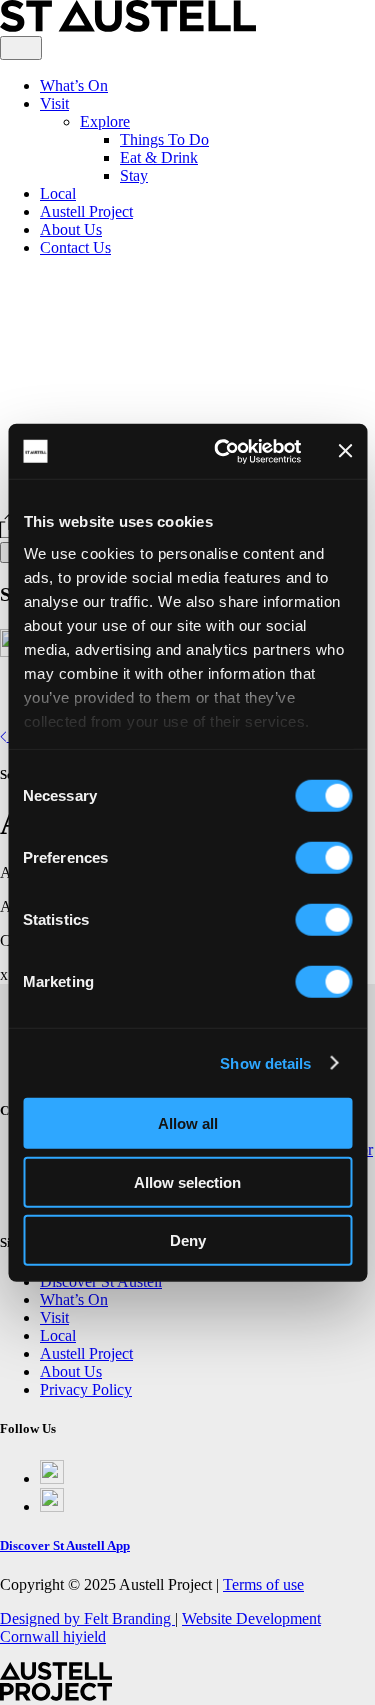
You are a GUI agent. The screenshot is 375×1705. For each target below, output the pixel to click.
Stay (134, 175)
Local (58, 193)
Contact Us (75, 247)
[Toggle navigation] (21, 48)
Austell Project (86, 211)
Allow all (188, 1123)
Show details (265, 1062)
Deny (188, 1240)
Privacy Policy (86, 1389)
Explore (105, 121)
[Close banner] (345, 451)
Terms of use (263, 1584)
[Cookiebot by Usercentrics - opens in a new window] (223, 451)
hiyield (84, 1636)
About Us (71, 229)
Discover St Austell (101, 1281)
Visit (54, 103)
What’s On (74, 85)
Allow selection (187, 1181)
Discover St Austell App (65, 1545)
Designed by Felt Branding (87, 1618)
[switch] (323, 858)
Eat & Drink (159, 157)
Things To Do (164, 139)
